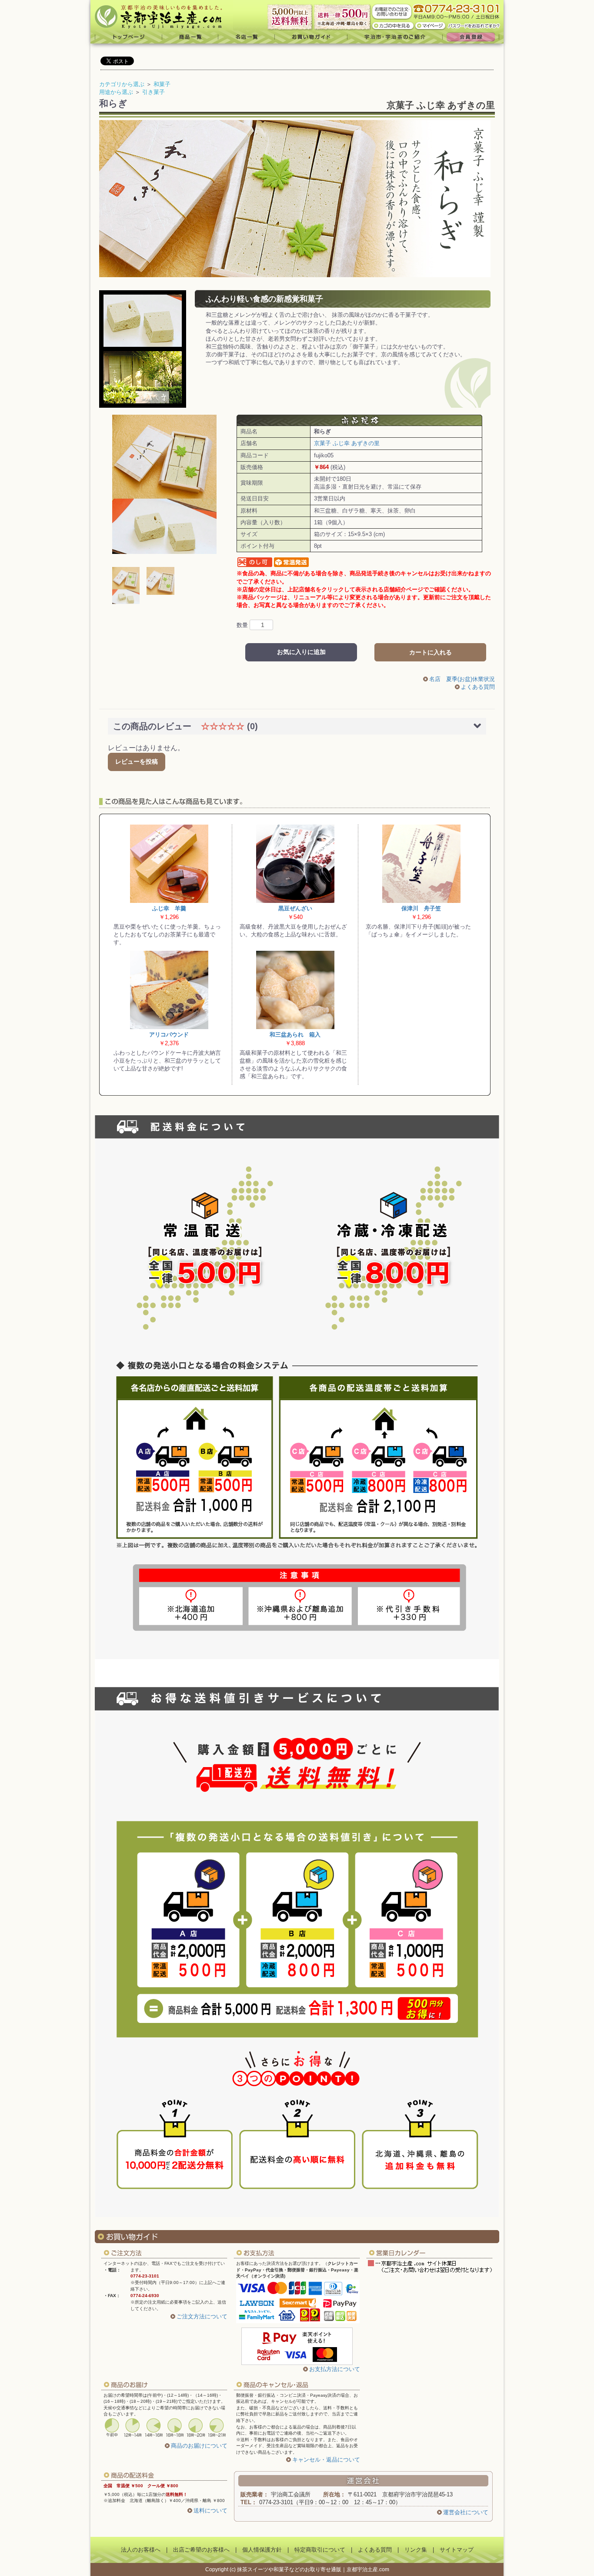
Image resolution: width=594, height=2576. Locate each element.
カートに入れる (430, 652)
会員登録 (473, 37)
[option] (164, 484)
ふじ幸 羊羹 (169, 908)
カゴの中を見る (393, 25)
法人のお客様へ (141, 2550)
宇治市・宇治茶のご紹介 (395, 37)
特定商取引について (320, 2550)
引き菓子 (154, 92)
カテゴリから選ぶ (122, 84)
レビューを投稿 (137, 761)
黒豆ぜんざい (295, 908)
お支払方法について (335, 2369)
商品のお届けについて (199, 2446)
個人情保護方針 (262, 2550)
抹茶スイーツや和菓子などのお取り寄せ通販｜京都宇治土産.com (313, 2569)
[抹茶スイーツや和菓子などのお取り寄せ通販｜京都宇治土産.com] (162, 15)
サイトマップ (457, 2550)
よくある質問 (478, 687)
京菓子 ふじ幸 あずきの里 (441, 105)
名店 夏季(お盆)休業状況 (462, 679)
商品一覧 (190, 37)
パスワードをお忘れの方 (475, 25)
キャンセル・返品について (326, 2460)
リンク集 (416, 2550)
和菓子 (162, 84)
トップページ (126, 37)
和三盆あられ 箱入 (295, 1035)
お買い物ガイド (311, 37)
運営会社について (466, 2512)
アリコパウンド (169, 1035)
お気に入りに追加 (301, 652)
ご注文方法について (202, 2316)
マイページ (431, 25)
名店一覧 (247, 37)
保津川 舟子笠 (421, 908)
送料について (210, 2511)
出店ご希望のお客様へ (201, 2550)
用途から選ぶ (116, 92)
